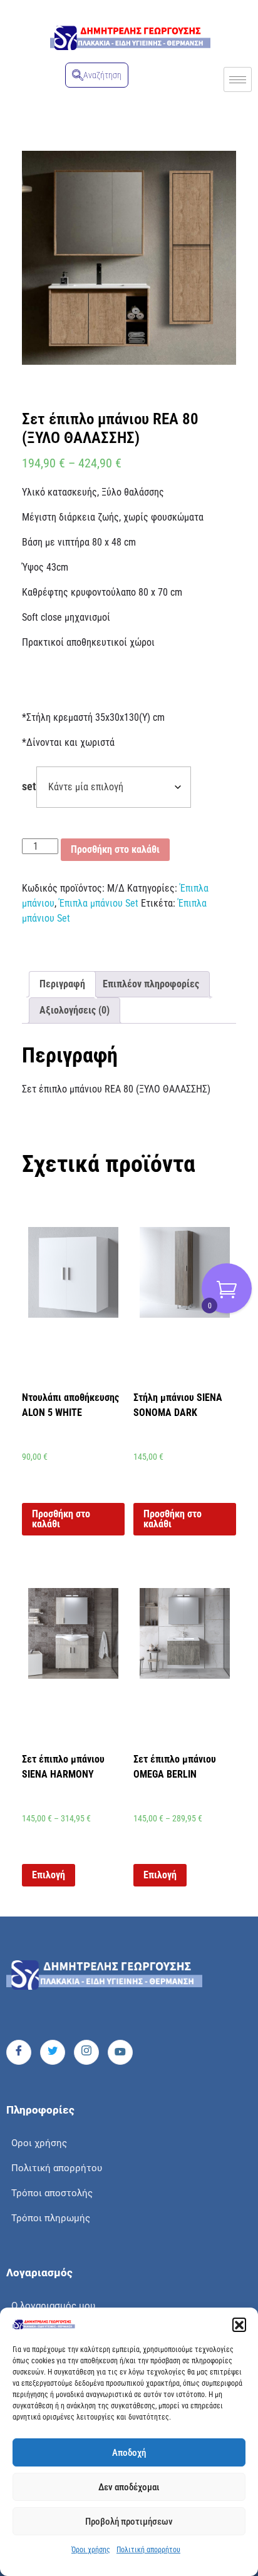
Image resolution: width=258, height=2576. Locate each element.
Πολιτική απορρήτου (148, 2550)
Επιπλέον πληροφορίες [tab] (151, 984)
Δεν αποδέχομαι (129, 2487)
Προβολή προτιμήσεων (129, 2522)
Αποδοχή (129, 2453)
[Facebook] (19, 2052)
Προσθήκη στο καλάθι (115, 849)
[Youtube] (120, 2052)
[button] (239, 2324)
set (29, 787)
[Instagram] (86, 2052)
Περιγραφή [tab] (62, 984)
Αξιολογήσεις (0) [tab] (75, 1010)
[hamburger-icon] (238, 79)
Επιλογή (49, 1875)
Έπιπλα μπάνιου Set (99, 903)
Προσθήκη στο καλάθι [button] (61, 1519)
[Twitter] (53, 2052)
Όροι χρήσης (91, 2550)
